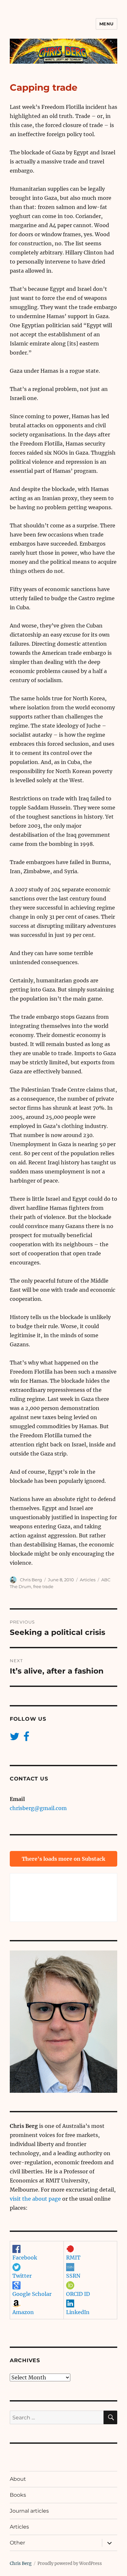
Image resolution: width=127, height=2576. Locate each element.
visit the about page (35, 2199)
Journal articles (29, 2511)
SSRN (73, 2276)
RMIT (73, 2258)
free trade (43, 1586)
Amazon (23, 2312)
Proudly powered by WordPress (70, 2563)
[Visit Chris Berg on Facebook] (26, 1738)
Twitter (22, 2276)
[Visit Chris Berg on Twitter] (15, 1738)
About (18, 2479)
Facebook (25, 2258)
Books (18, 2495)
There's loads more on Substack (63, 1859)
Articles (88, 1580)
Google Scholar (32, 2294)
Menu (106, 24)
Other (17, 2543)
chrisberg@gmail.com (38, 1808)
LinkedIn (78, 2312)
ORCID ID (78, 2294)
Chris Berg (31, 1580)
